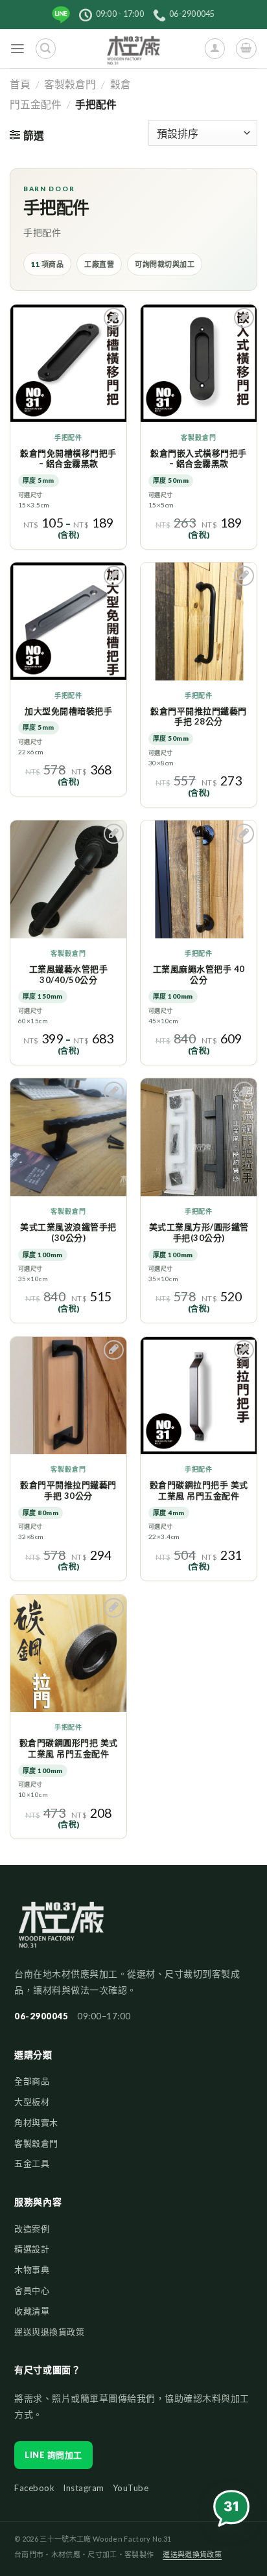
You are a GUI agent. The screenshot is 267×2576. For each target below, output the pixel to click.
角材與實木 (36, 2122)
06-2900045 (41, 2016)
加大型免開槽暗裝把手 (68, 711)
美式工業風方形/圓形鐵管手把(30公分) (199, 1232)
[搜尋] (46, 48)
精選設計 (32, 2249)
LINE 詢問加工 (53, 2455)
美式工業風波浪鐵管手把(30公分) (68, 1232)
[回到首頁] (61, 1931)
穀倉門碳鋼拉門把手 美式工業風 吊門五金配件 (199, 1490)
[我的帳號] (215, 48)
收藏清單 (32, 2311)
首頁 (20, 84)
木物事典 (32, 2269)
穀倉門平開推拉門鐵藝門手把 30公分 (68, 1490)
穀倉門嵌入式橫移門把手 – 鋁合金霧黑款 (199, 458)
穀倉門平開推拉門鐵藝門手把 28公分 (199, 716)
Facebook (34, 2488)
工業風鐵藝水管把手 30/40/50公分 (69, 974)
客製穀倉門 (70, 84)
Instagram (84, 2488)
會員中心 (32, 2290)
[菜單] (18, 49)
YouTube (131, 2488)
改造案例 (32, 2229)
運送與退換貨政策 (49, 2332)
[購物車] (246, 48)
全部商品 (32, 2081)
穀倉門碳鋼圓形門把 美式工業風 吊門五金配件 (69, 1748)
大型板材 (32, 2102)
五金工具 (32, 2163)
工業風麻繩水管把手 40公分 (199, 974)
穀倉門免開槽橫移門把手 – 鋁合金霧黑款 (68, 458)
